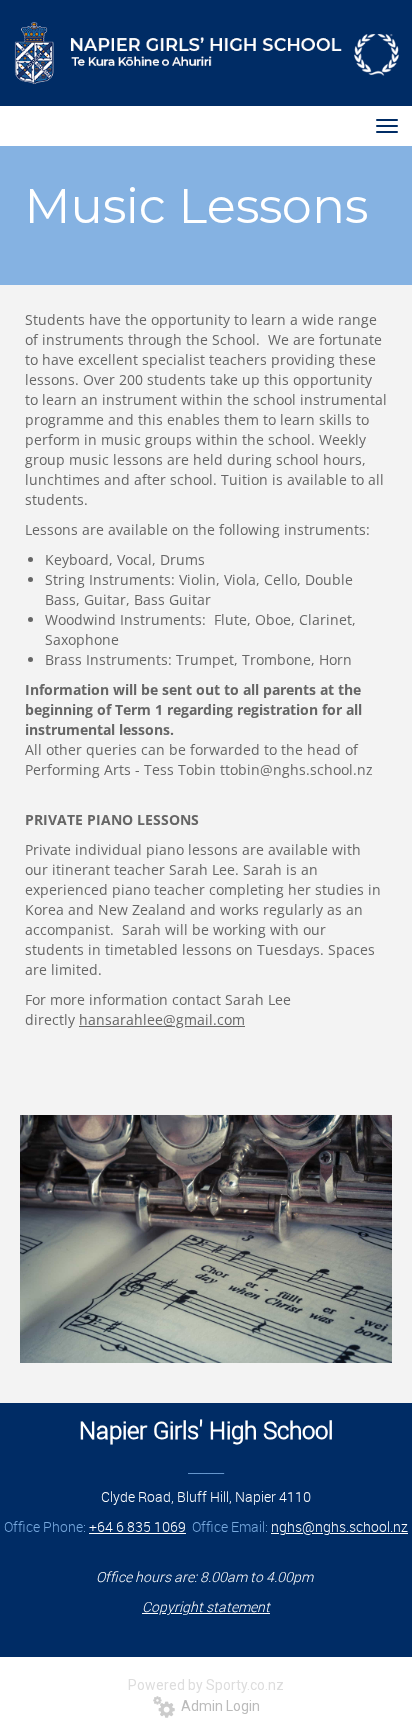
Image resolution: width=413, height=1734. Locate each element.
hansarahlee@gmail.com (162, 1019)
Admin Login (217, 1706)
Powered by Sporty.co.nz (206, 1685)
